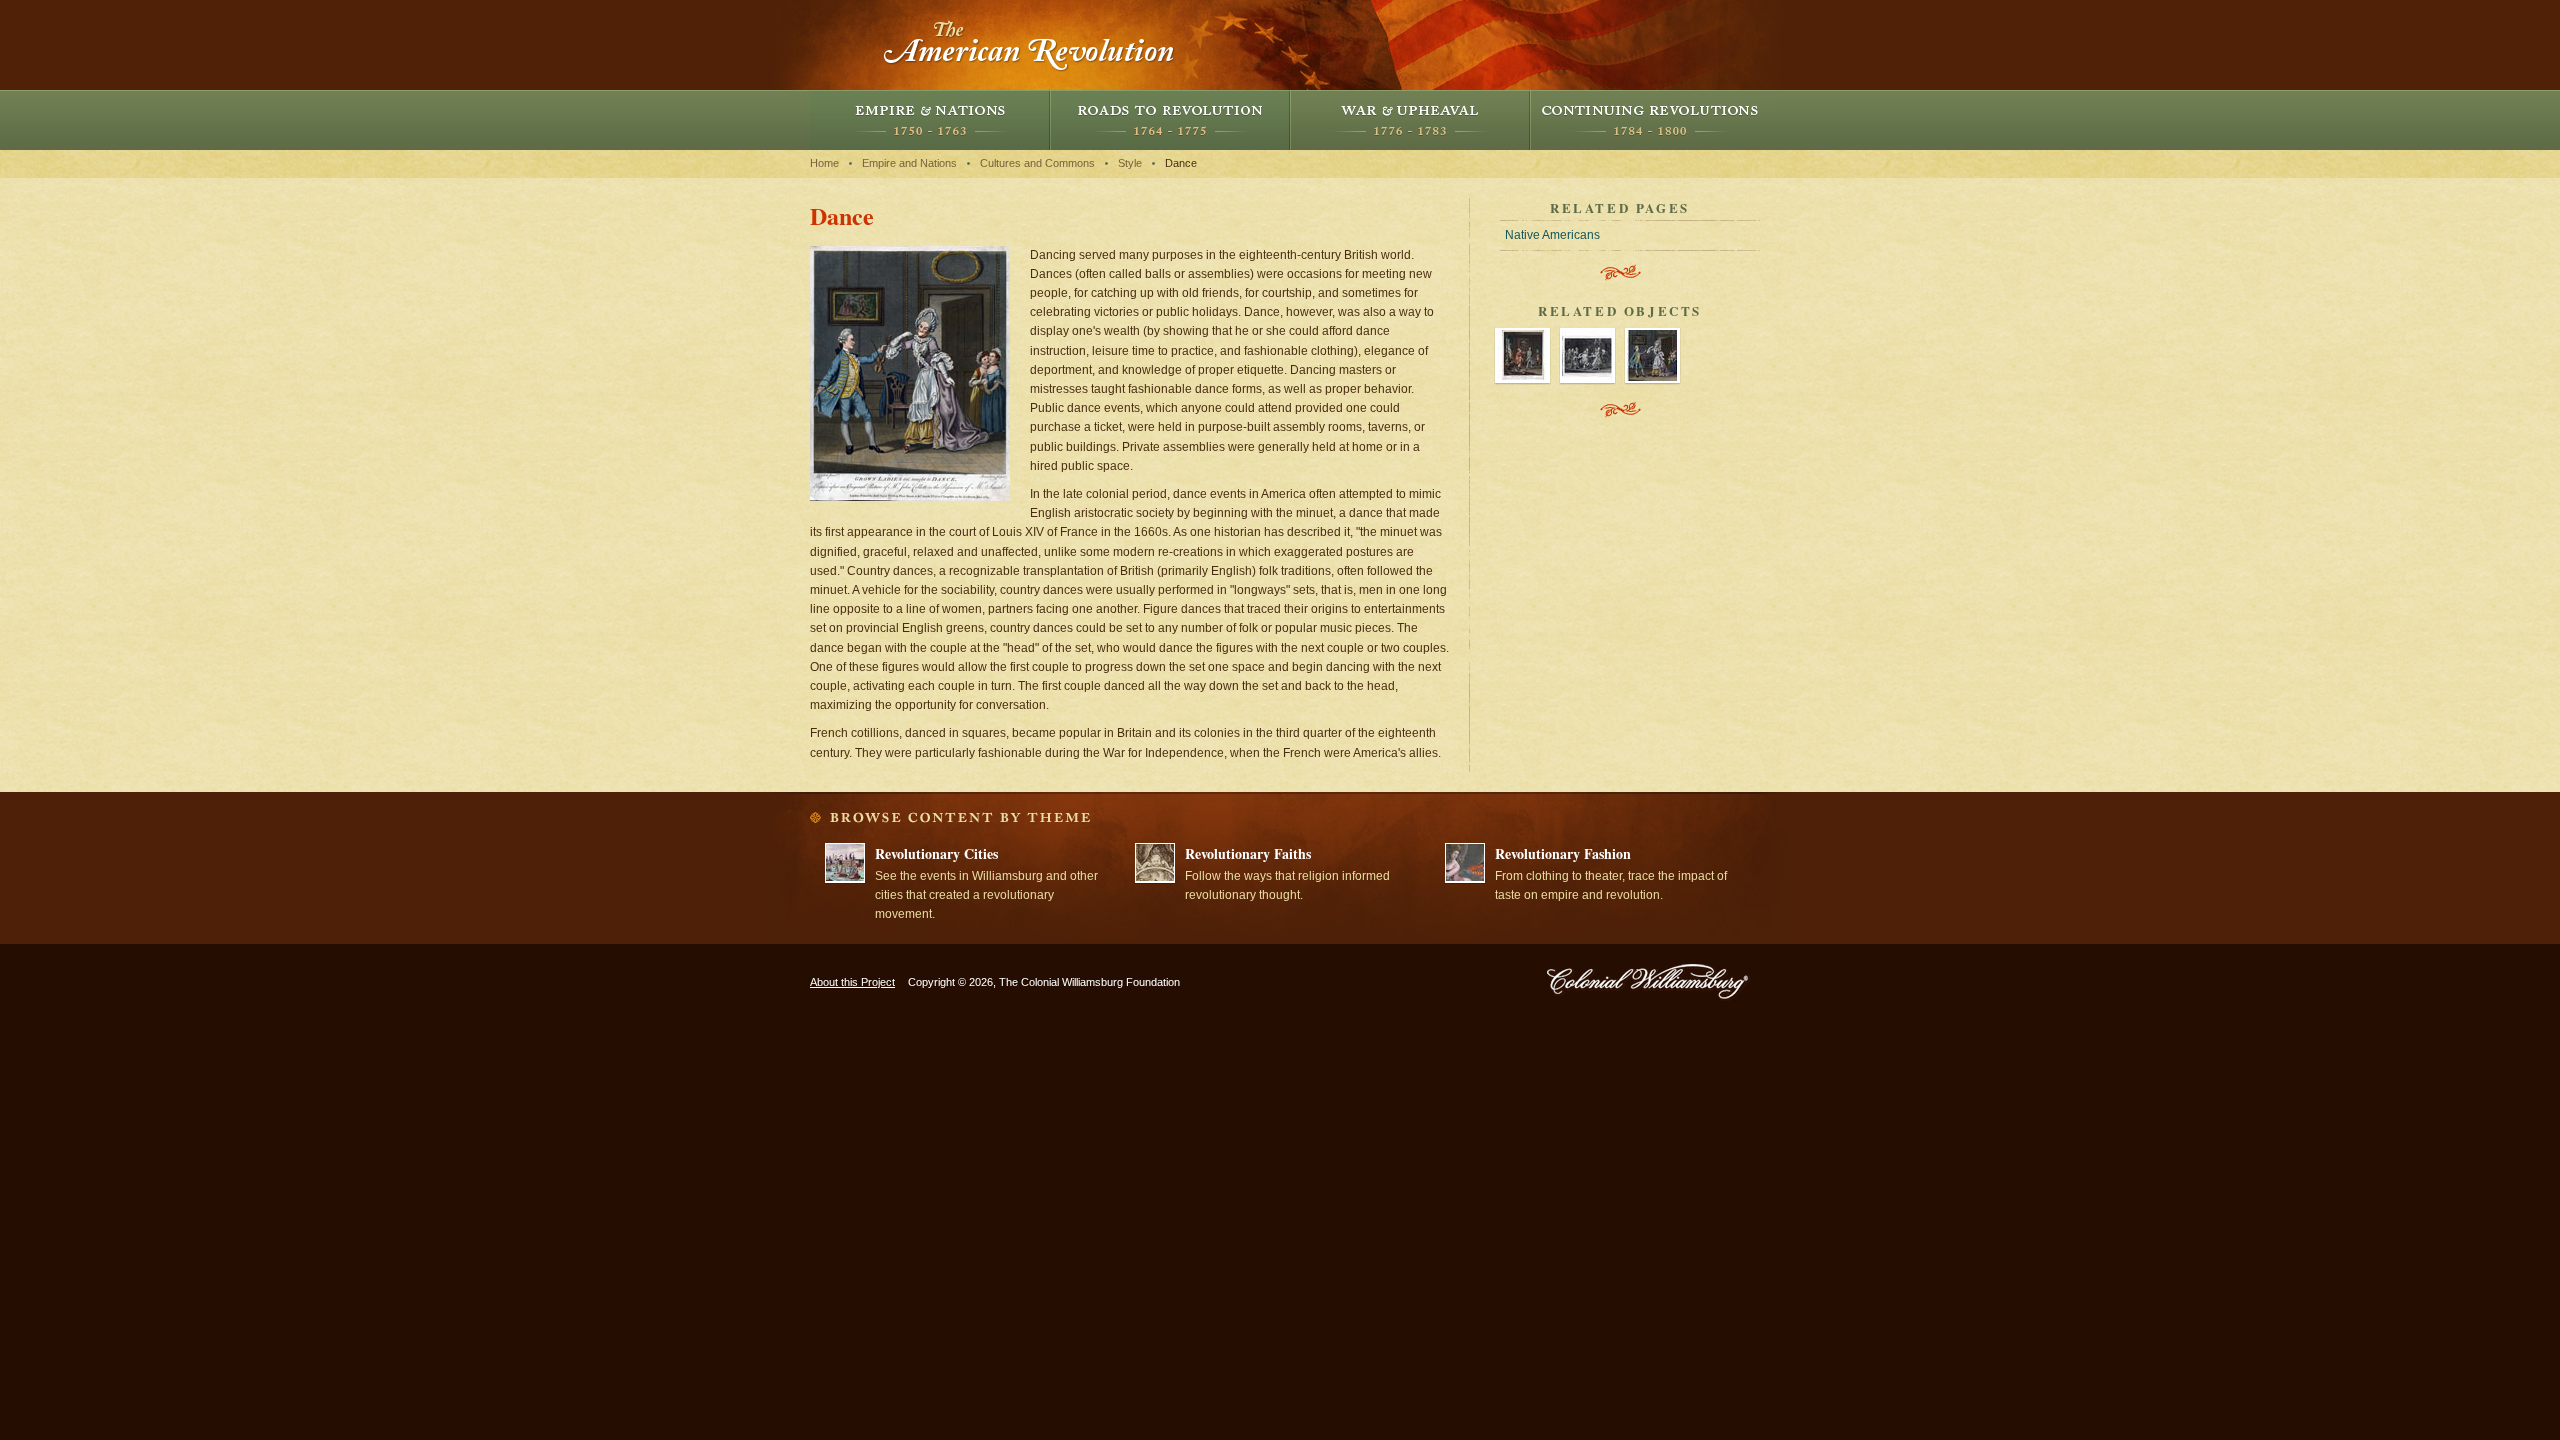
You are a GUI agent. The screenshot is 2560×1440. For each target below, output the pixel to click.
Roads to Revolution (1170, 120)
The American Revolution (1030, 45)
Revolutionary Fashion (1563, 853)
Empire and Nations (930, 120)
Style (1130, 163)
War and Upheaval (1410, 120)
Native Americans (1552, 235)
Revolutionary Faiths (1248, 853)
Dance (1181, 163)
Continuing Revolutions (1650, 120)
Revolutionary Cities (936, 853)
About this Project (852, 982)
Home (824, 163)
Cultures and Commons (1037, 163)
